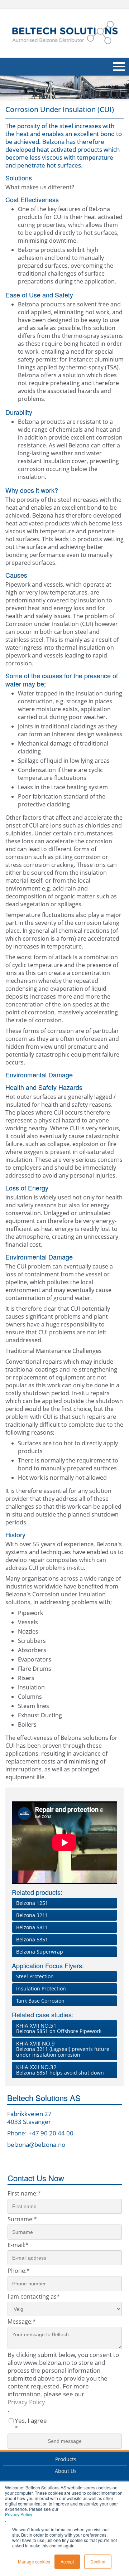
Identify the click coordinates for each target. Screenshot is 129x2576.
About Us (66, 2471)
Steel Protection (35, 1976)
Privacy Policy (19, 2514)
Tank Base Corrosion (40, 2001)
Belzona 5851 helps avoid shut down (60, 2070)
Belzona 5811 (32, 1927)
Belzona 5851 (32, 1939)
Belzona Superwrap (40, 1952)
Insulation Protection (41, 1988)
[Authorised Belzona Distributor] (64, 32)
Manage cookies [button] (34, 2562)
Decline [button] (98, 2562)
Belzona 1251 (32, 1903)
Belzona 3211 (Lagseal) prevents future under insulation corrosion (63, 2049)
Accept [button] (67, 2562)
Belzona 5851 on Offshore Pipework (59, 2028)
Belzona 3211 (32, 1915)
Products (66, 2459)
